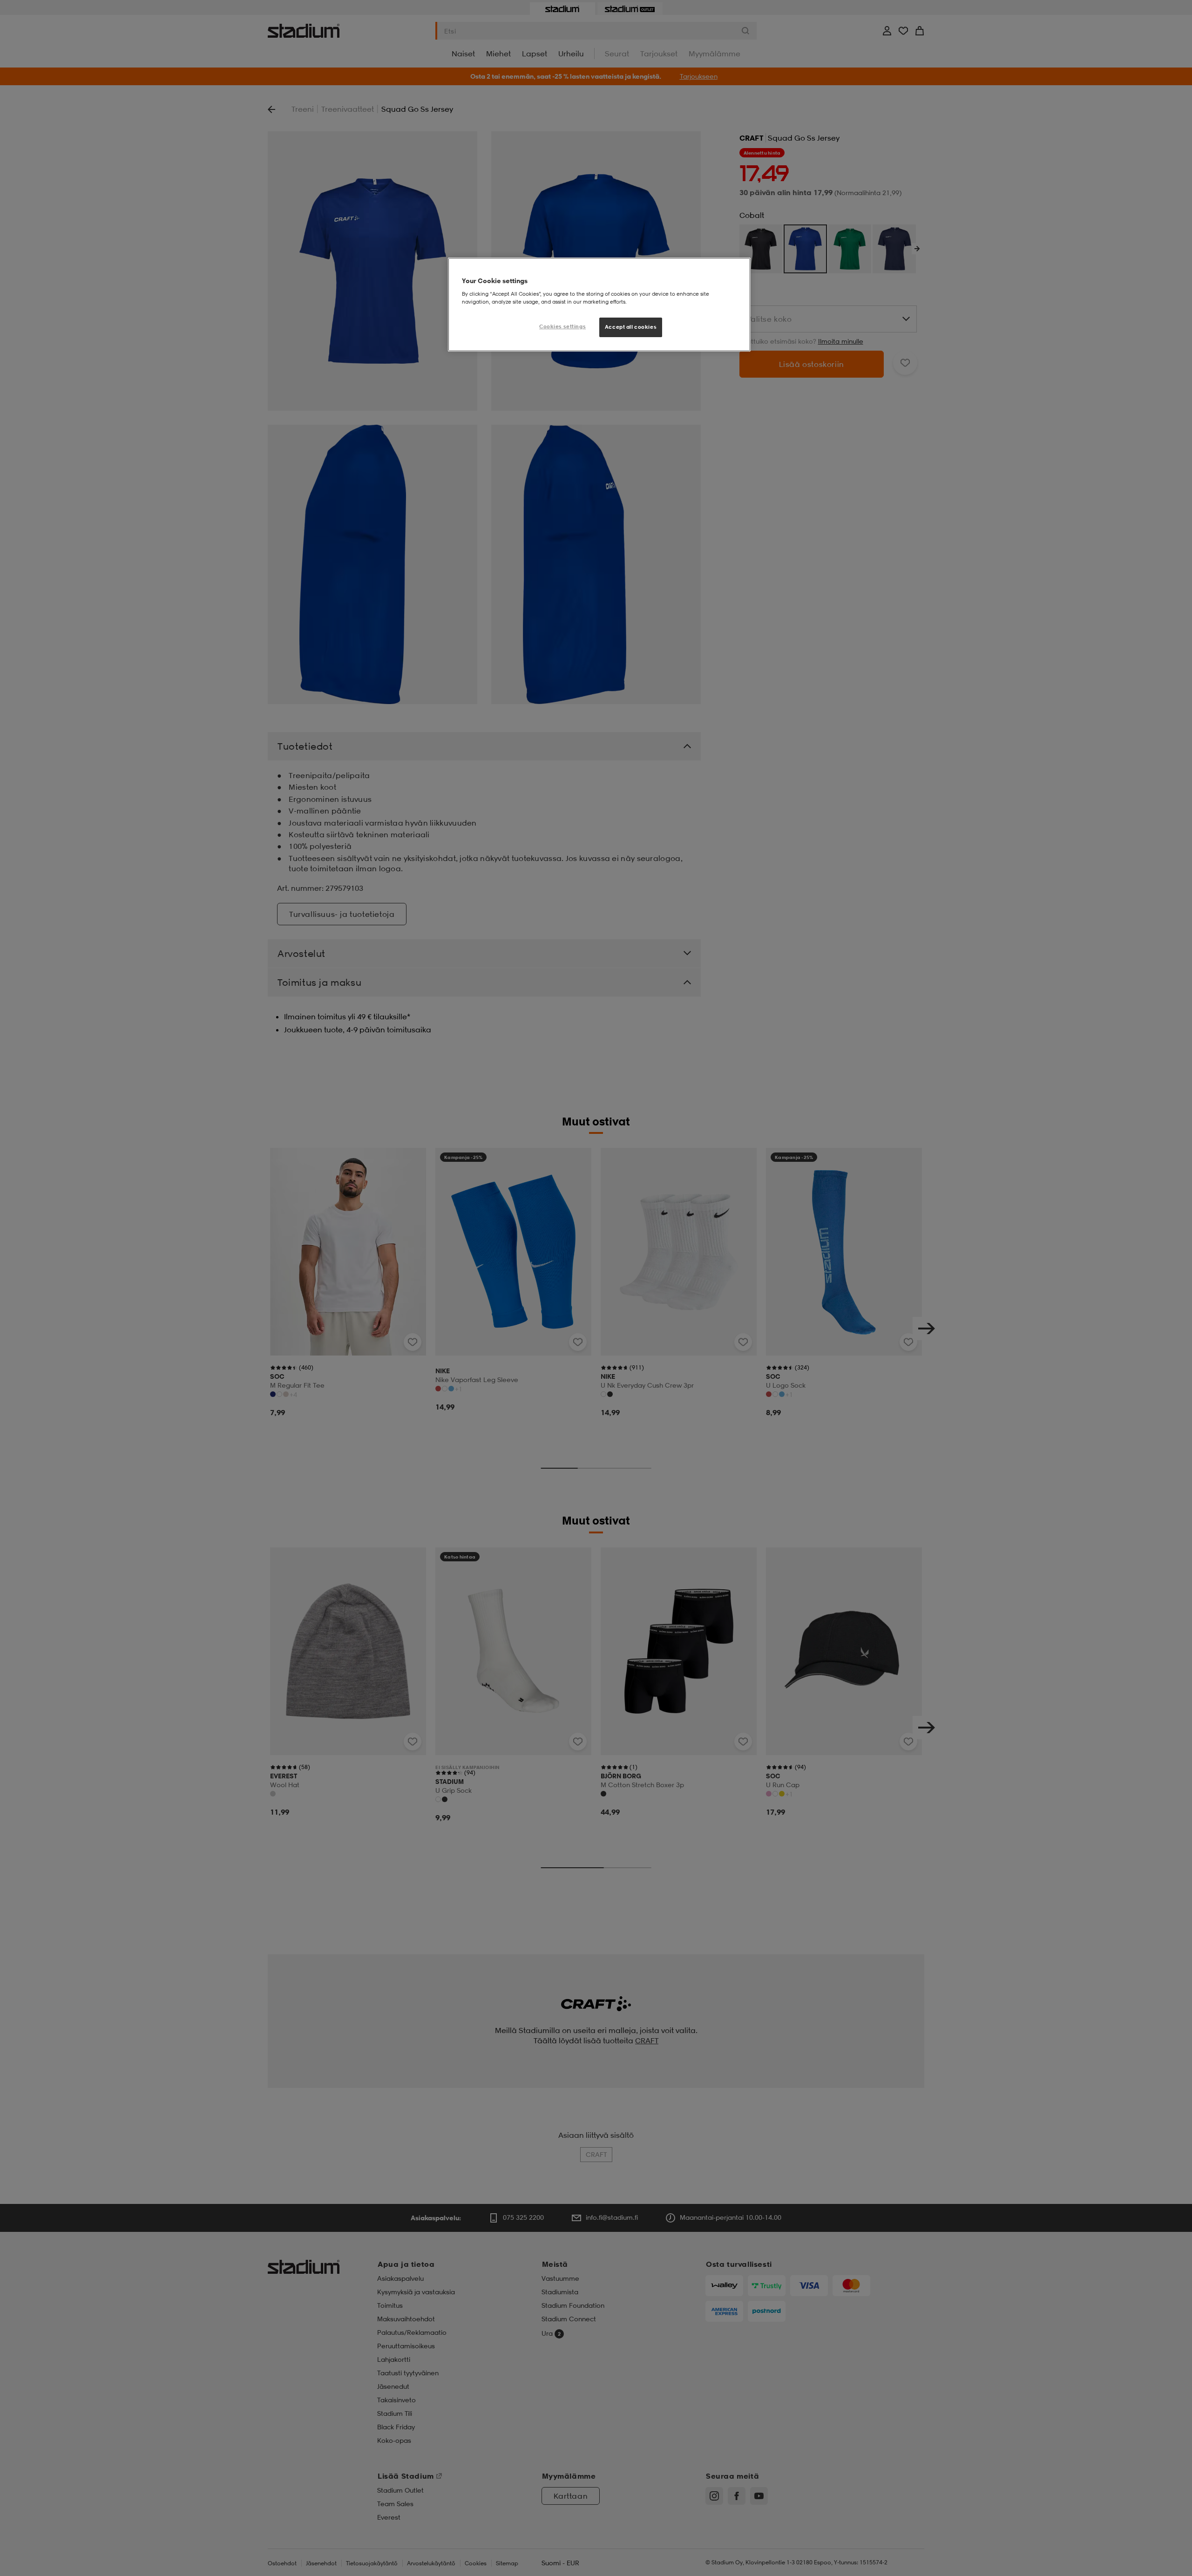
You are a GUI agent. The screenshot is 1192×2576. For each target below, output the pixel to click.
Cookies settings (562, 326)
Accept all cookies (631, 327)
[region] (599, 305)
